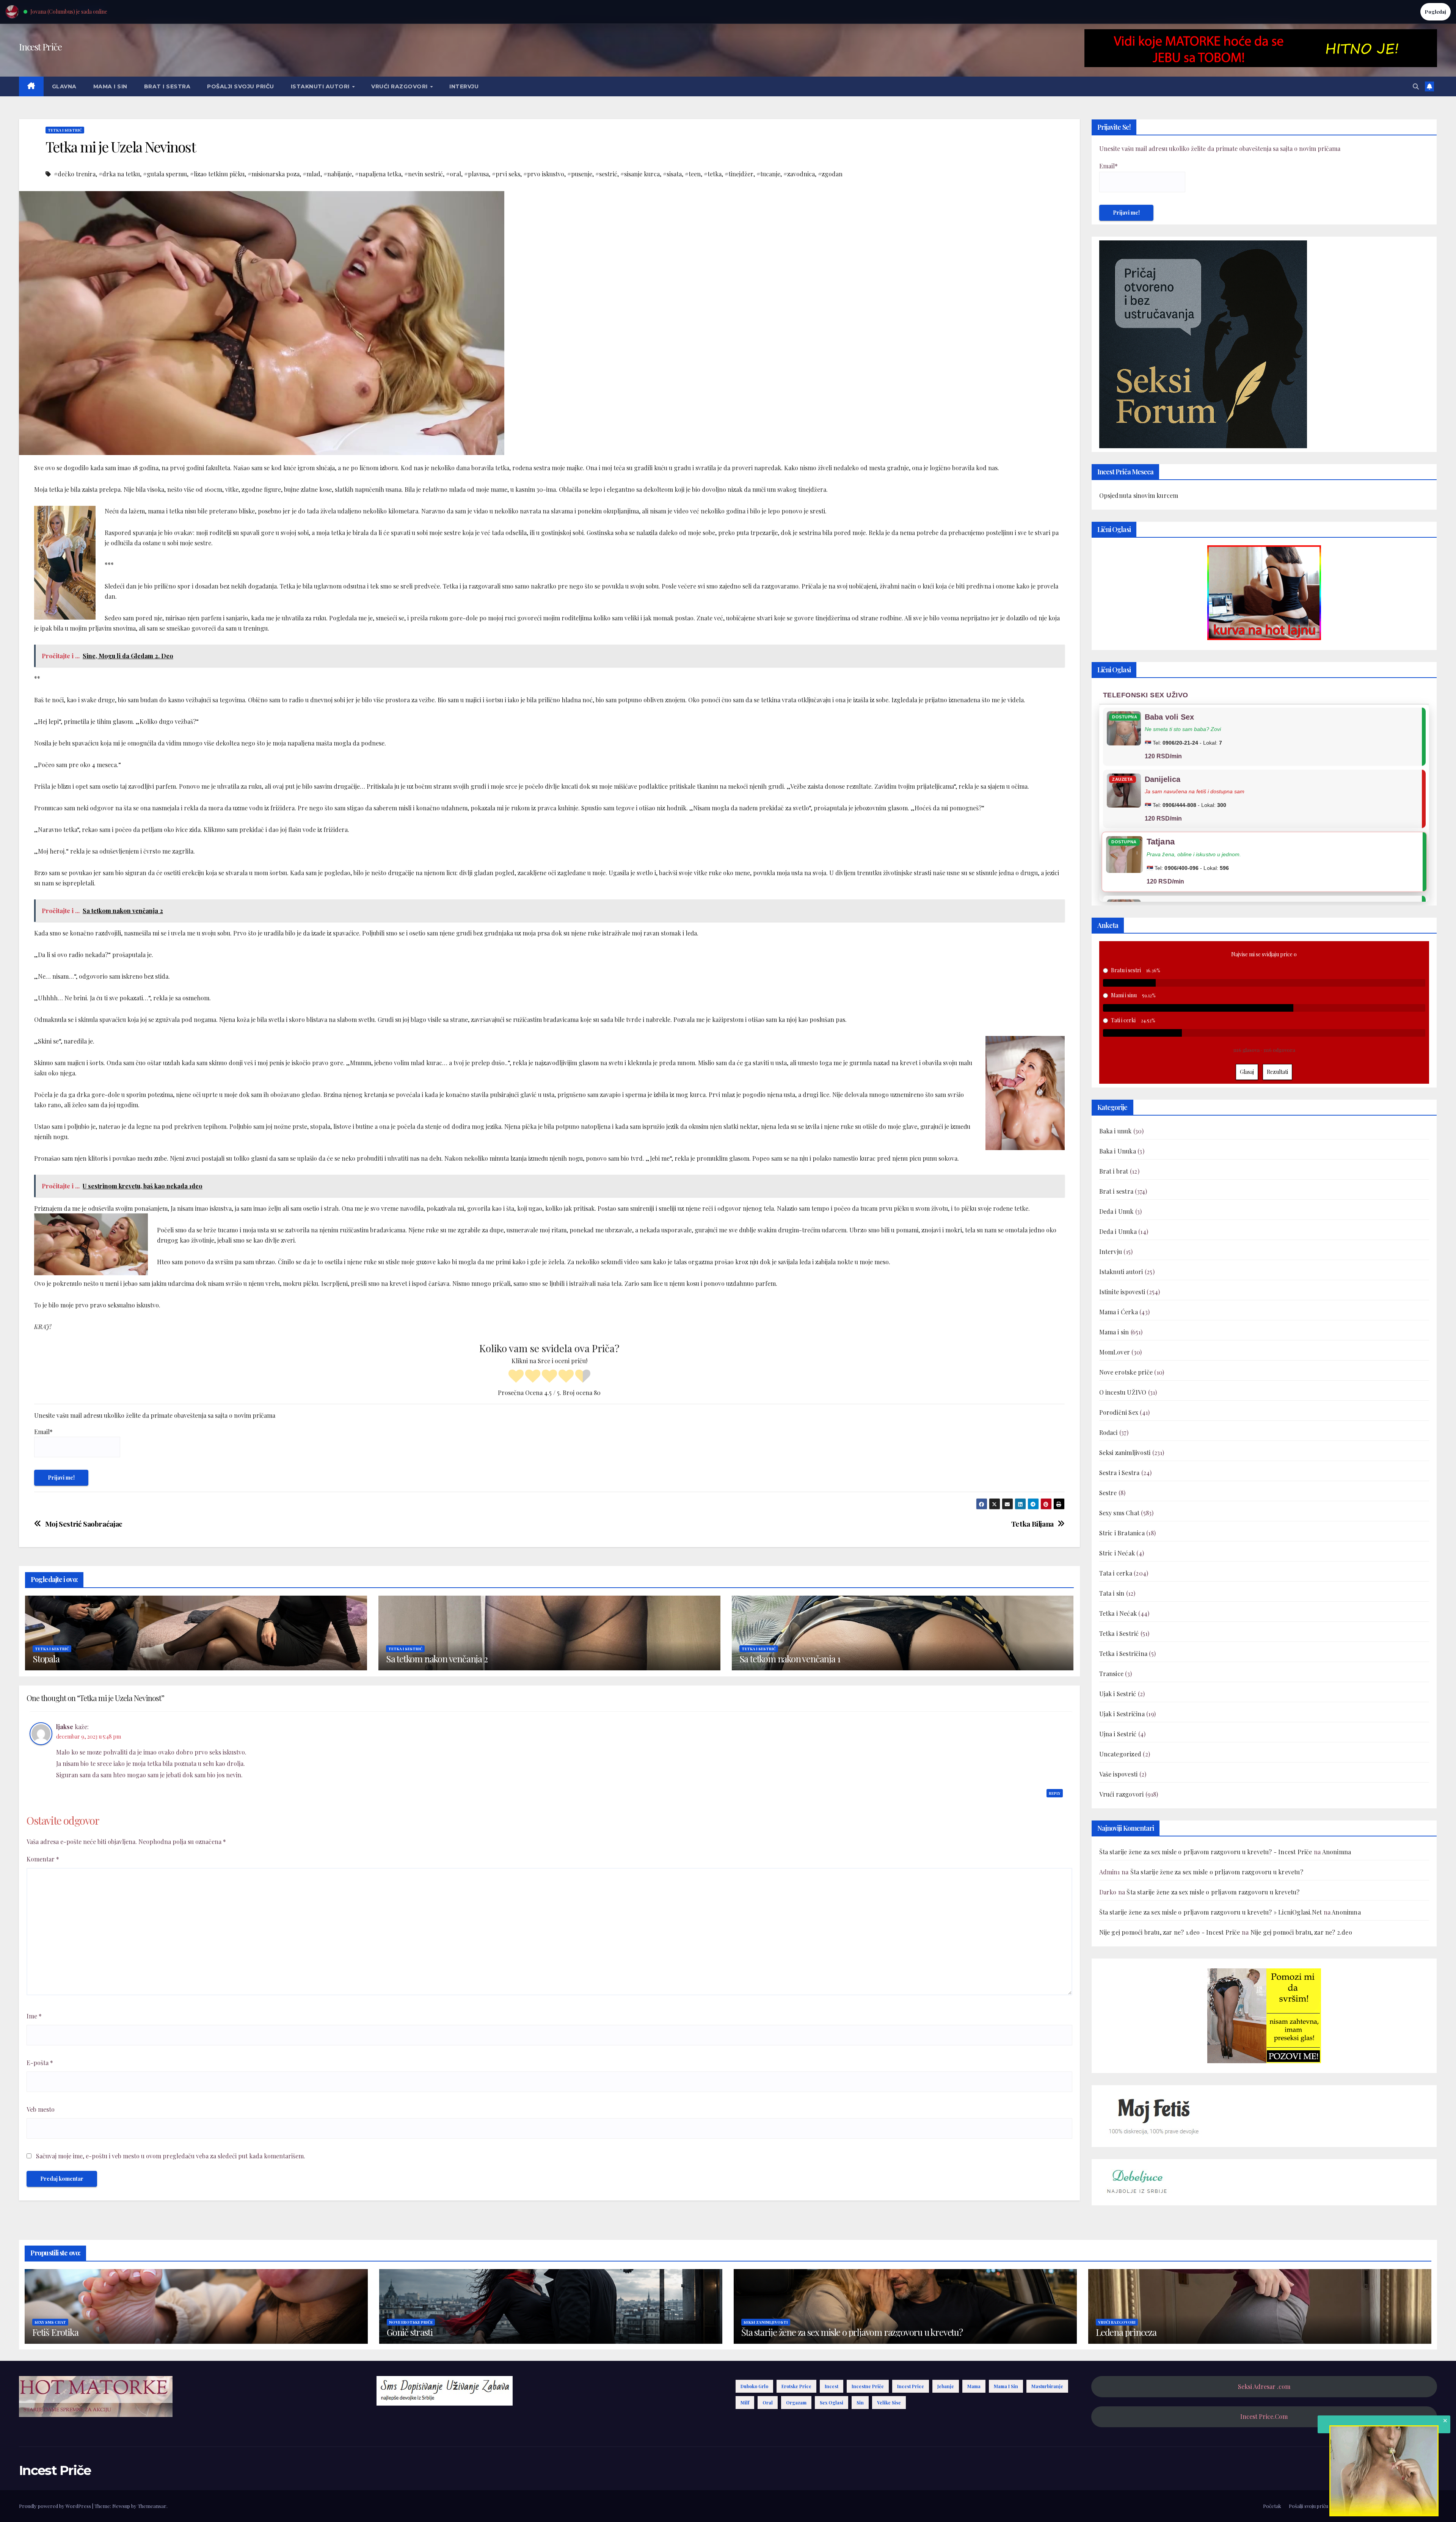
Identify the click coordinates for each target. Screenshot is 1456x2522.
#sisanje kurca (640, 174)
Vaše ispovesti (1119, 1774)
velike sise (889, 2403)
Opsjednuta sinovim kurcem (1139, 495)
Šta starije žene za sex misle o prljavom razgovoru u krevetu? (1217, 1872)
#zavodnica (799, 174)
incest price (911, 2386)
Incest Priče (40, 47)
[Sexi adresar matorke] (1264, 2015)
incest (832, 2386)
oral (768, 2403)
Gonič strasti (409, 2332)
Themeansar (152, 2506)
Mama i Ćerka (1119, 1312)
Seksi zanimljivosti (1125, 1452)
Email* (43, 1432)
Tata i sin (1112, 1593)
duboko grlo (754, 2386)
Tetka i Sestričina (1123, 1653)
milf (745, 2403)
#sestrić (606, 174)
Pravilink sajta (1395, 2506)
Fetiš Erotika (55, 2332)
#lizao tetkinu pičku (217, 174)
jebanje (946, 2386)
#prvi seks (506, 174)
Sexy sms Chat (1119, 1513)
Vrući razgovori (400, 86)
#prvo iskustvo (544, 174)
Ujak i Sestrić (1118, 1694)
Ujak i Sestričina (1122, 1714)
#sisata (672, 174)
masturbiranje (1047, 2386)
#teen (693, 174)
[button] (1416, 86)
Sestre (1108, 1493)
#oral (453, 174)
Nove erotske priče (1126, 1372)
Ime (34, 2016)
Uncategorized (1120, 1754)
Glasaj (1247, 1072)
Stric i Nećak (1117, 1553)
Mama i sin (110, 86)
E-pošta (40, 2063)
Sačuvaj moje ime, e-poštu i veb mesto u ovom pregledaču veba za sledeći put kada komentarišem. (171, 2156)
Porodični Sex (1119, 1412)
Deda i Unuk (1116, 1211)
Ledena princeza (1126, 2332)
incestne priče (868, 2386)
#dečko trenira (75, 174)
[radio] (516, 1377)
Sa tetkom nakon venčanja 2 (437, 1659)
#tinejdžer (739, 174)
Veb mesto (41, 2109)
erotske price (796, 2386)
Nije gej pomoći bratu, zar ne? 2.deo (1301, 1932)
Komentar (43, 1859)
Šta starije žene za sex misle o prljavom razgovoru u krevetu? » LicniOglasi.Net (1211, 1912)
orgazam (796, 2403)
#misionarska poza (274, 174)
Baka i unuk (1116, 1131)
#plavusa (476, 174)
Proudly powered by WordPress (56, 2506)
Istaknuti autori (321, 86)
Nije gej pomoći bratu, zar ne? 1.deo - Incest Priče (1170, 1932)
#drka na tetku (119, 174)
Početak (1272, 2506)
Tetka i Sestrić (65, 130)
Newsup (121, 2506)
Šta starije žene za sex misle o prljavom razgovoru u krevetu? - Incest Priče (1206, 1852)
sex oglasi (832, 2403)
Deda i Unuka (1118, 1231)
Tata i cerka (1116, 1573)
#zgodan (830, 174)
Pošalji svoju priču (241, 86)
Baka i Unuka (1118, 1151)
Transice (1112, 1674)
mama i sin (1006, 2386)
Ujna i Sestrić (1118, 1734)
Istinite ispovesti (1122, 1292)
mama (974, 2386)
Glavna (64, 86)
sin (860, 2403)
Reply (1055, 1793)
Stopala (46, 1659)
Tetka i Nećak (1118, 1613)
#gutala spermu (165, 174)
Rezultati (1277, 1072)
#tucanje (768, 174)
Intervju (464, 86)
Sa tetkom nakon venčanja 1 (790, 1659)
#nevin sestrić (424, 174)
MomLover (1115, 1352)
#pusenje (580, 174)
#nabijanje (338, 174)
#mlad (311, 174)
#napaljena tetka (378, 174)
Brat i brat (1114, 1171)
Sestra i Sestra (1119, 1473)
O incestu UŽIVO (1123, 1392)
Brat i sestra (167, 86)
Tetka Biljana (1032, 1524)
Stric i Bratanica (1122, 1533)
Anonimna (1337, 1852)
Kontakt (1428, 2506)
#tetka (713, 174)
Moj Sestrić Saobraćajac (84, 1524)
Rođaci (1108, 1432)
